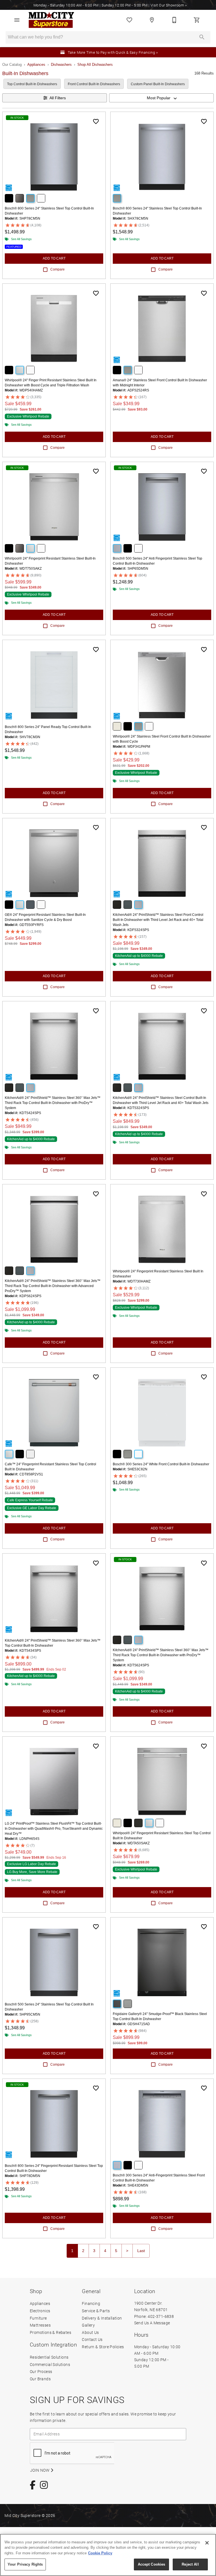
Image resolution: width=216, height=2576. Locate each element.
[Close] (207, 2543)
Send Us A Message (152, 2323)
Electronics (40, 2311)
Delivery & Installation (102, 2318)
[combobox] (161, 98)
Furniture (38, 2318)
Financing (91, 2303)
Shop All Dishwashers (95, 65)
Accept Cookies (152, 2564)
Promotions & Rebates (50, 2332)
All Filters (58, 98)
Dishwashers (61, 65)
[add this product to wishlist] (96, 121)
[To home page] (51, 20)
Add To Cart (54, 258)
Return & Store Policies (103, 2347)
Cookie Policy (100, 2553)
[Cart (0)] (197, 20)
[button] (17, 20)
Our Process (41, 2371)
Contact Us (92, 2339)
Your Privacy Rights (25, 2564)
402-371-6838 (161, 2316)
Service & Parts (96, 2311)
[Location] (152, 20)
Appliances (36, 65)
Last (141, 2251)
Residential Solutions (49, 2357)
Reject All (190, 2564)
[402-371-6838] (174, 20)
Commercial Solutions (50, 2364)
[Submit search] (202, 37)
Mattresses (40, 2325)
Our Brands (40, 2379)
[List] (129, 20)
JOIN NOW (40, 2470)
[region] (108, 2555)
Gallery (88, 2325)
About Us (90, 2332)
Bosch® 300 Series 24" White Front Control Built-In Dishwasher (161, 1464)
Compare (58, 269)
